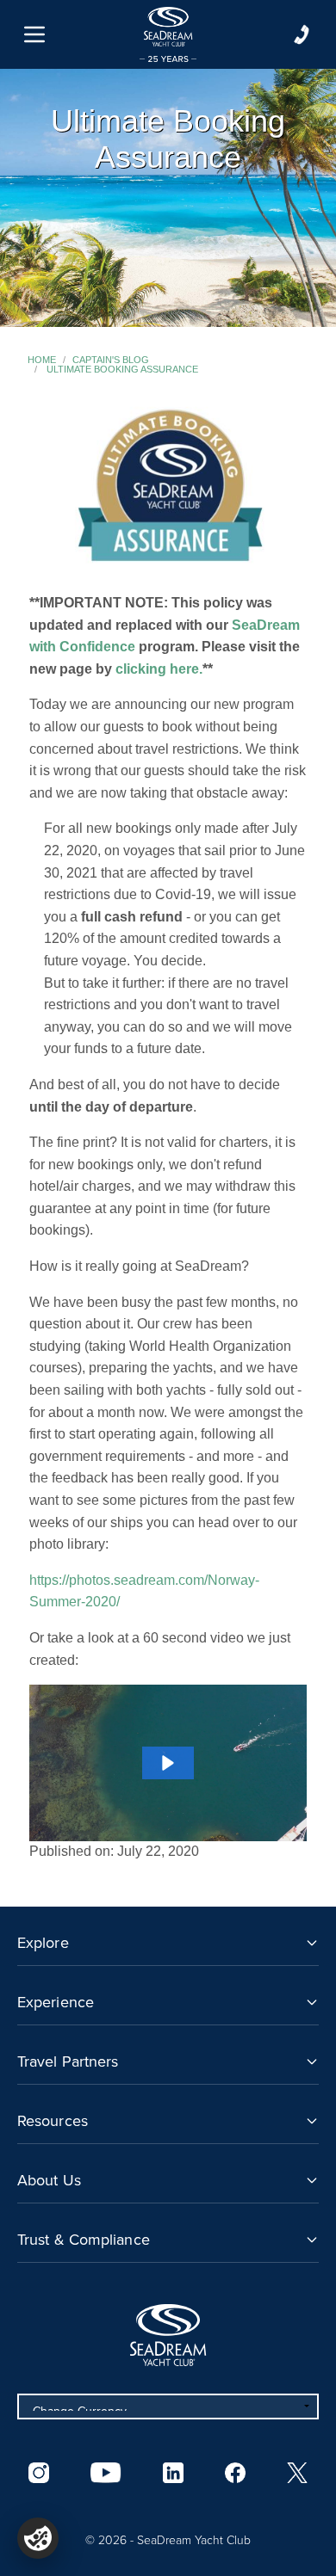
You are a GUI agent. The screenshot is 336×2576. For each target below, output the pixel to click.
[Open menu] (34, 34)
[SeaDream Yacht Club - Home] (168, 2335)
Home (42, 360)
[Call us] (302, 34)
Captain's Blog (111, 360)
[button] (168, 1763)
